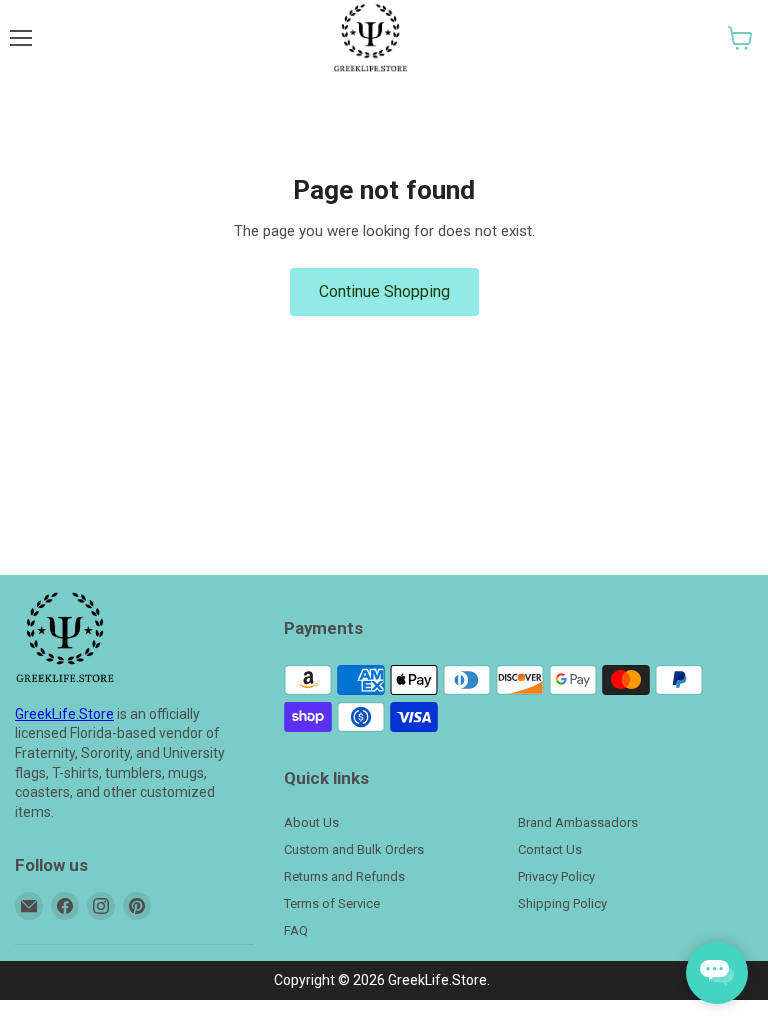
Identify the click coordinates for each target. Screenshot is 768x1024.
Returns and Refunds (344, 876)
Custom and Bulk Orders (354, 849)
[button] (740, 38)
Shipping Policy (562, 903)
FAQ (296, 930)
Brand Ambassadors (578, 822)
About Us (311, 822)
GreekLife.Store (64, 714)
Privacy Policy (556, 876)
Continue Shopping (384, 291)
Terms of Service (332, 903)
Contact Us (550, 849)
